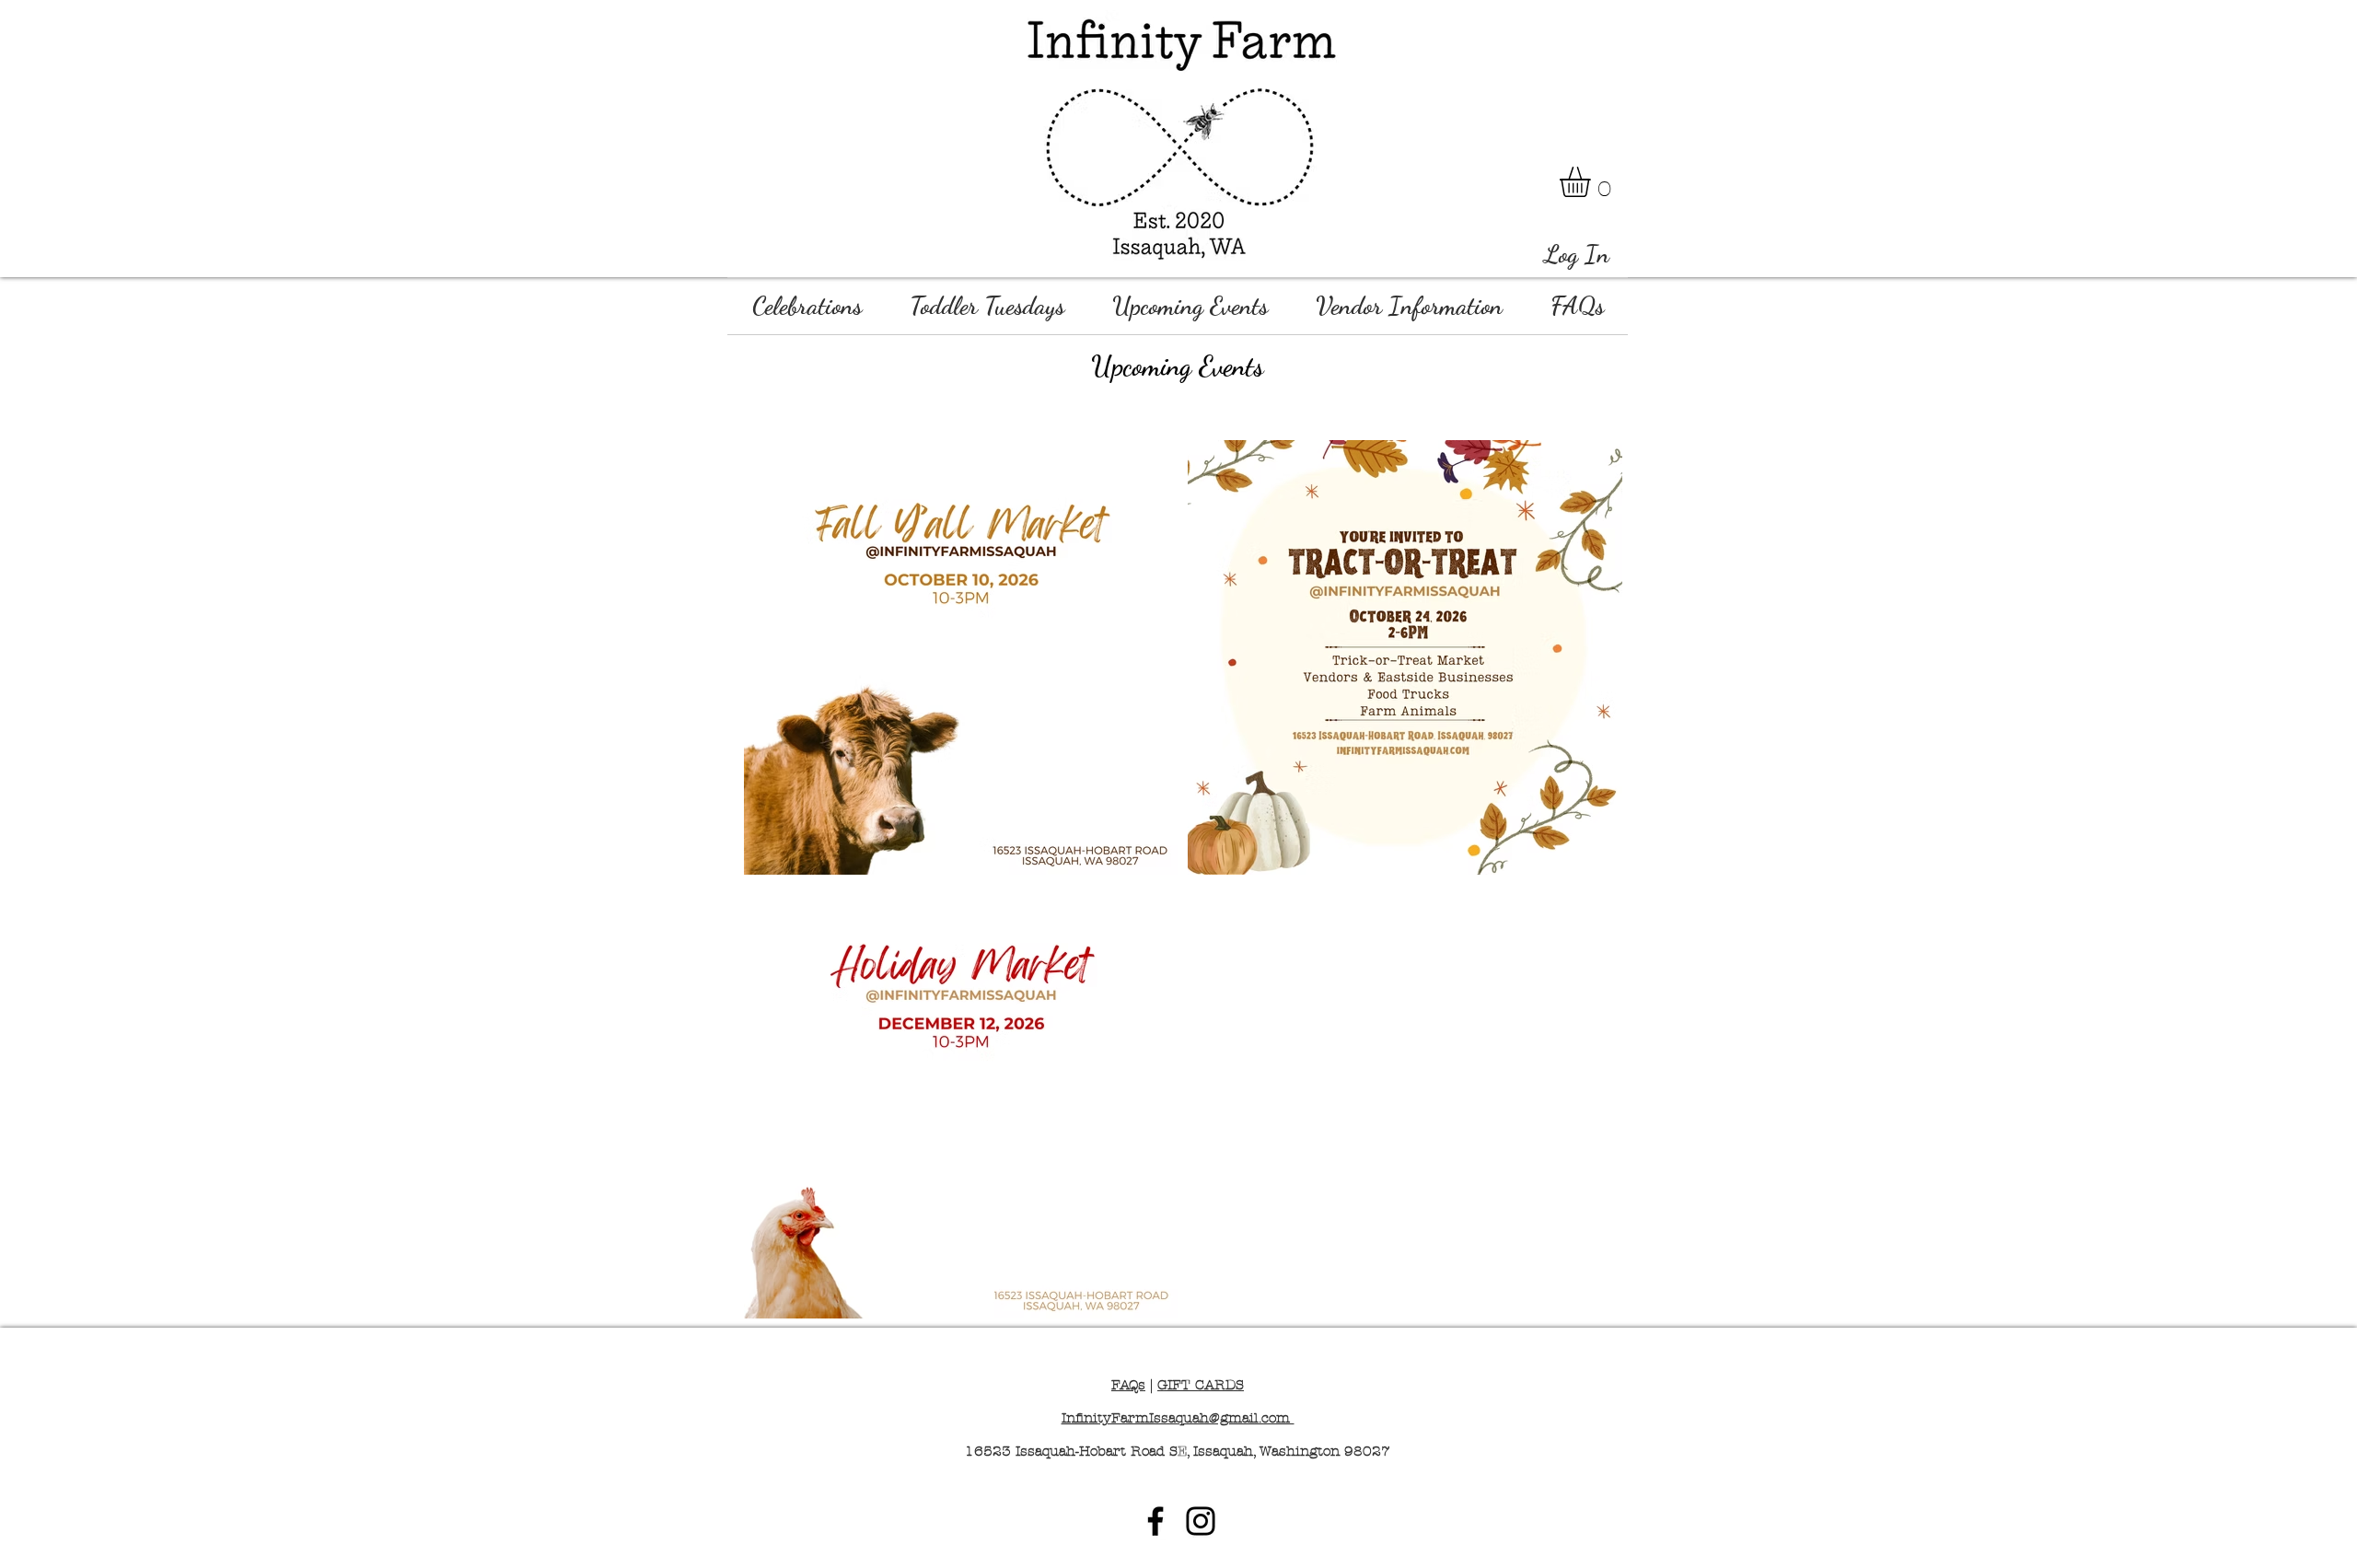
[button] (1593, 182)
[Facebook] (1155, 1521)
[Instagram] (1201, 1521)
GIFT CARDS (1201, 1385)
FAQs (1128, 1385)
